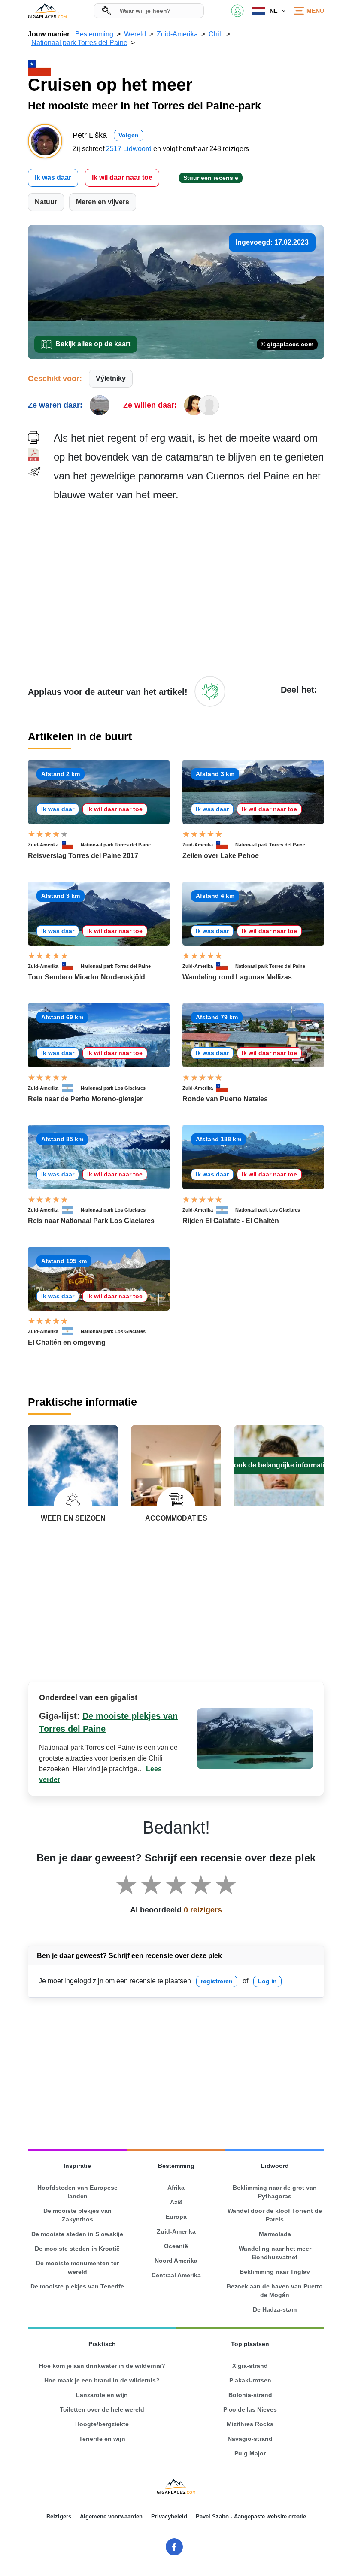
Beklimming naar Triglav (275, 2272)
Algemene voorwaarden (111, 2517)
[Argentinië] (71, 1088)
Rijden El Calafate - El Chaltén (231, 1221)
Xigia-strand (250, 2366)
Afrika (176, 2188)
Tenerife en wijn (102, 2439)
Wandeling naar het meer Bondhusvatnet (275, 2253)
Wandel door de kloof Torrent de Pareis (275, 2215)
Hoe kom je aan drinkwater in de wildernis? (102, 2366)
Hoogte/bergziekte (102, 2424)
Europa (176, 2217)
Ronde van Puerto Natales (225, 1099)
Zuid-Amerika (43, 845)
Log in (267, 1981)
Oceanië (176, 2246)
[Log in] (210, 691)
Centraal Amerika (176, 2275)
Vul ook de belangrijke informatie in (279, 1465)
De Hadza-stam (275, 2309)
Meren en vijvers (103, 202)
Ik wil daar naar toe (122, 177)
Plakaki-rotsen (250, 2380)
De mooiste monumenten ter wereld (77, 2267)
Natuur (46, 202)
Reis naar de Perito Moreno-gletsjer (85, 1099)
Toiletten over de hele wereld (102, 2409)
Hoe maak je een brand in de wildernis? (102, 2380)
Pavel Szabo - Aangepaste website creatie (251, 2517)
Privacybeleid (169, 2517)
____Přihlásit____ (237, 11)
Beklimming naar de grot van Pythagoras (275, 2192)
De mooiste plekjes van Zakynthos (77, 2215)
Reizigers (59, 2517)
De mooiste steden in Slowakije (77, 2234)
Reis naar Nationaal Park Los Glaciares (91, 1221)
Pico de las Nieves (250, 2409)
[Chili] (71, 845)
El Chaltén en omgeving (67, 1342)
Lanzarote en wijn (102, 2395)
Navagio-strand (250, 2439)
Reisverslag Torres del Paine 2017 (83, 856)
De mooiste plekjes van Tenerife (77, 2286)
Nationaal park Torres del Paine (116, 845)
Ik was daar (53, 177)
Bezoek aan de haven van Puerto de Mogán (275, 2291)
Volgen (129, 135)
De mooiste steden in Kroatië (77, 2249)
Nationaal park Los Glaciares (113, 1088)
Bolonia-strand (250, 2395)
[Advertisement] (189, 588)
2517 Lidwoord (129, 149)
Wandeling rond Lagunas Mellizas (237, 977)
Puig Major (250, 2453)
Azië (176, 2202)
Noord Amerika (176, 2261)
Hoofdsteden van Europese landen (77, 2192)
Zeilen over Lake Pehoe (221, 856)
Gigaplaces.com (47, 11)
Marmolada (275, 2234)
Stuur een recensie (211, 178)
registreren (217, 1981)
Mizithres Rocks (250, 2424)
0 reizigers (203, 1910)
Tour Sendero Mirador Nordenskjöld (86, 977)
